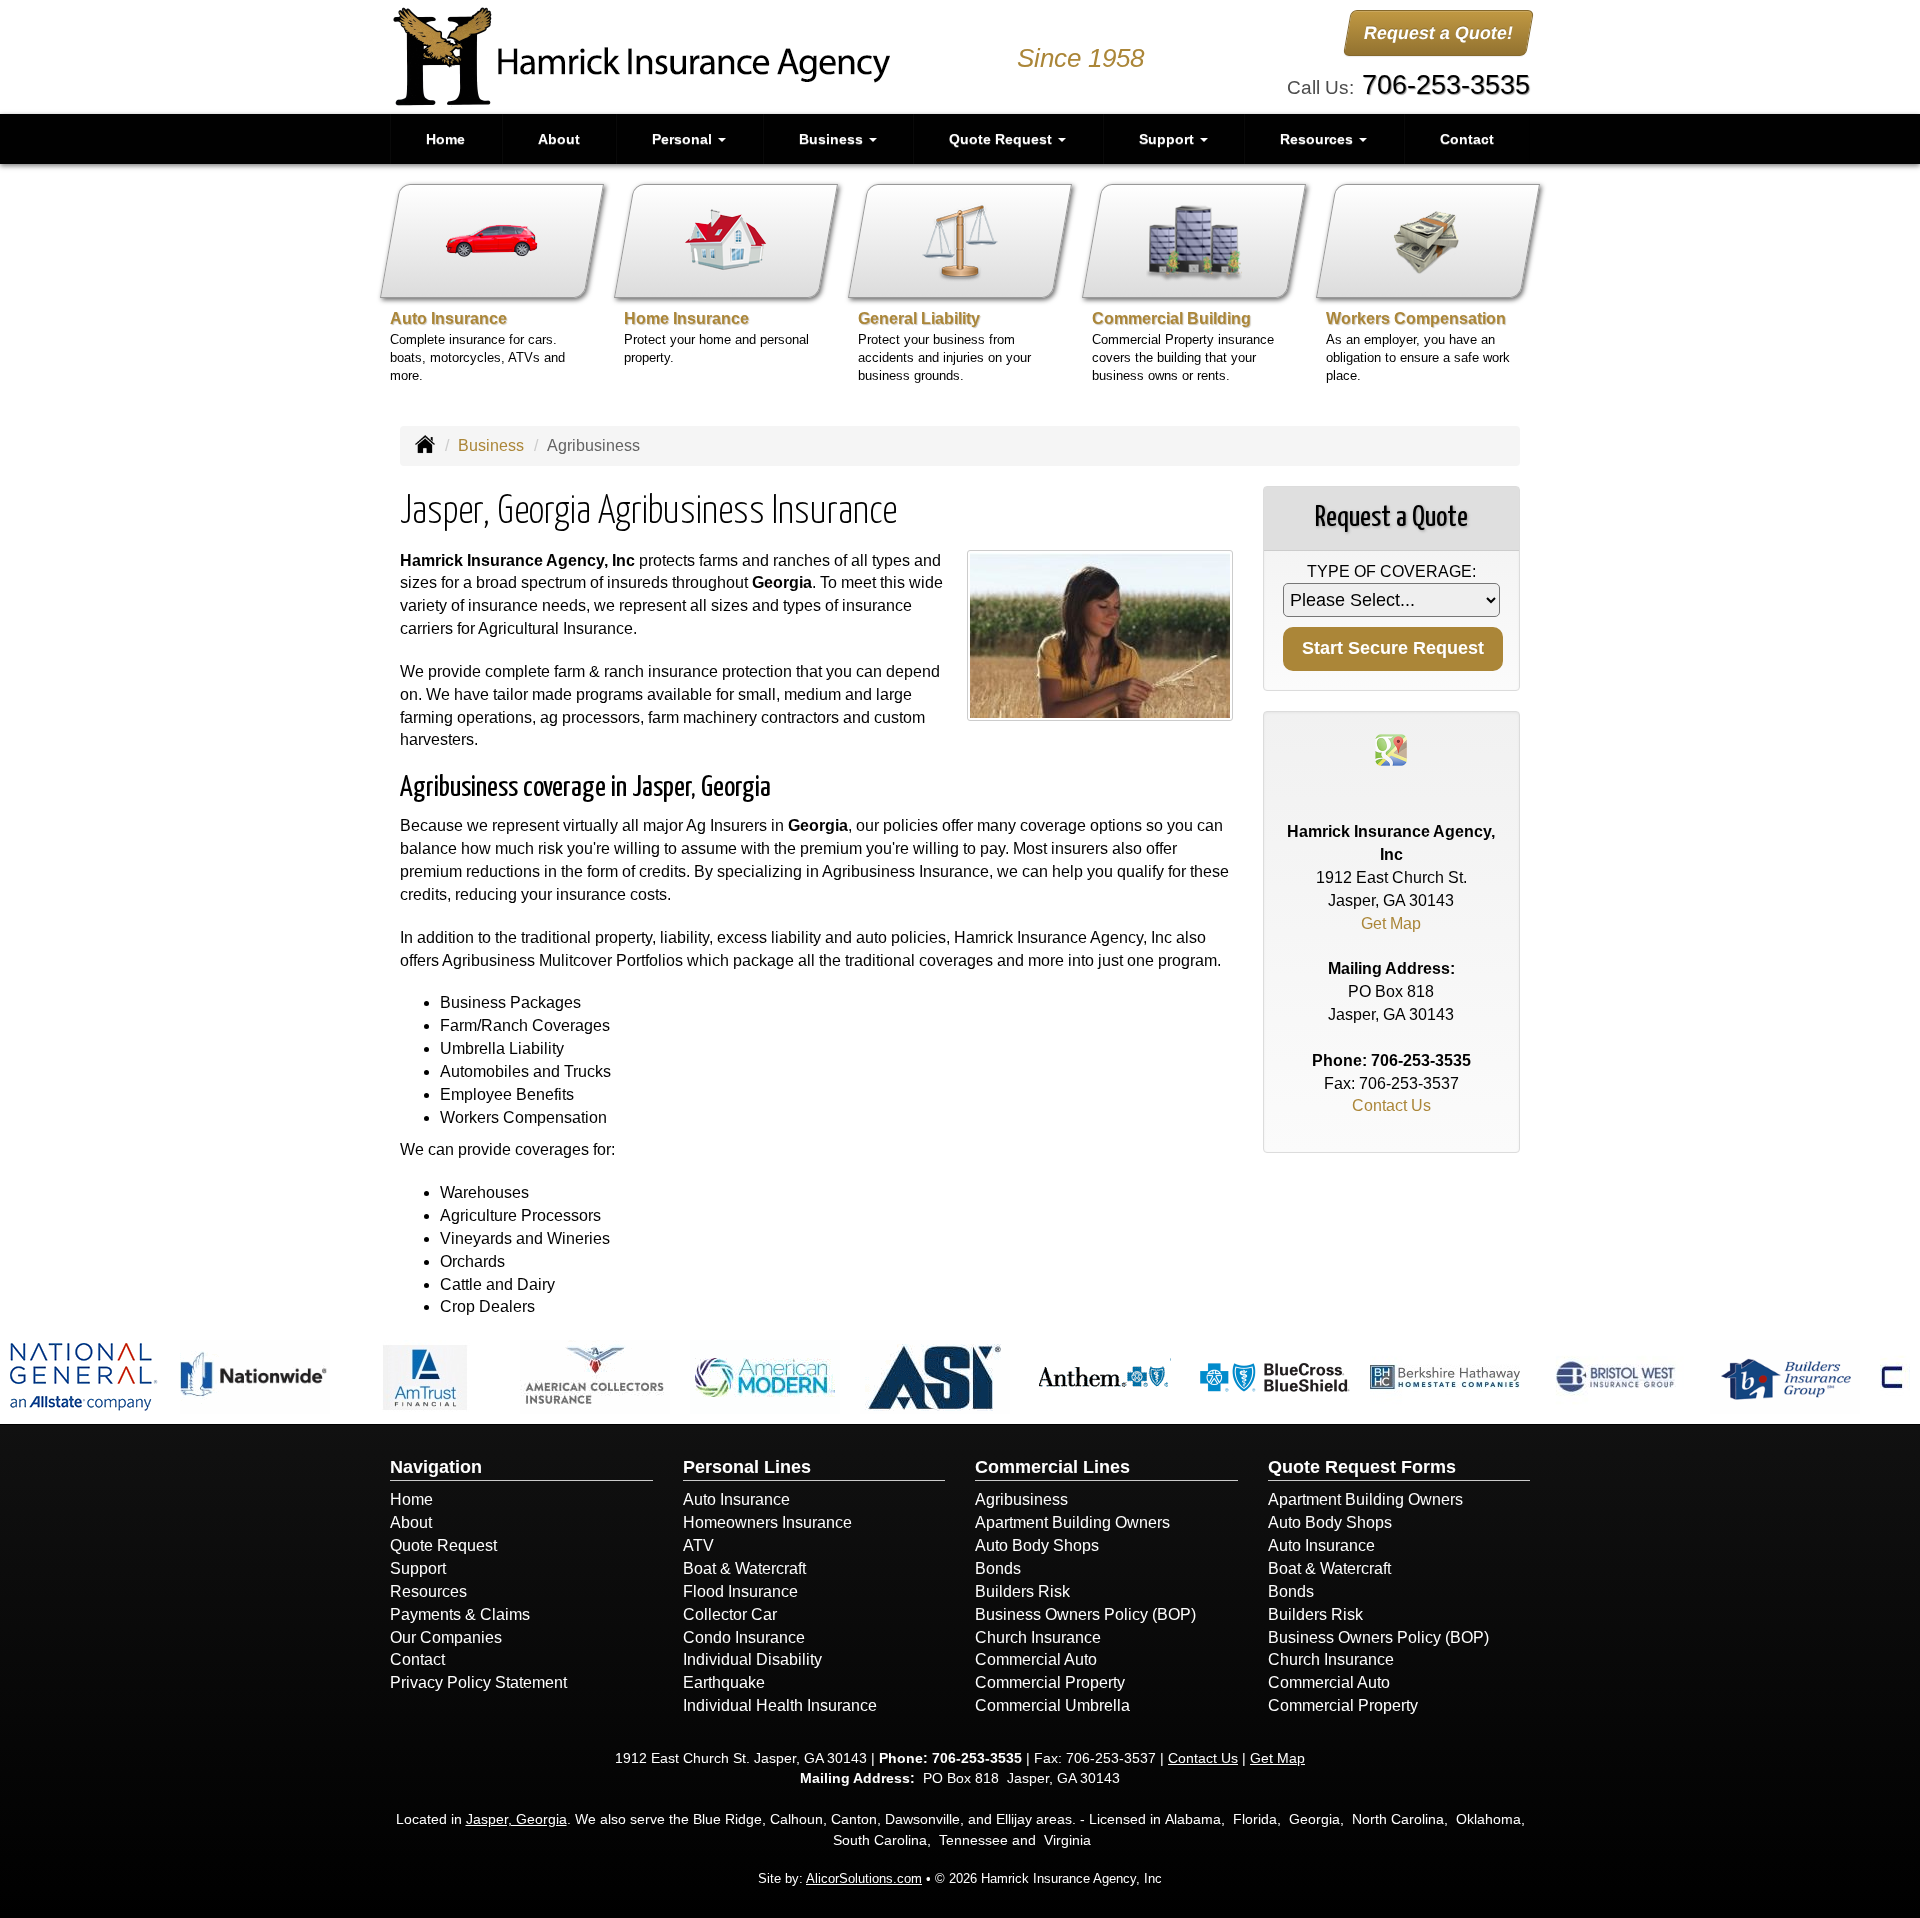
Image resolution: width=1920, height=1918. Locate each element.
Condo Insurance (744, 1637)
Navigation (436, 1467)
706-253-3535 (1446, 84)
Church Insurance (1038, 1637)
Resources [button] (1318, 139)
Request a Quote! (1438, 33)
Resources (428, 1591)
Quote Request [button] (1002, 139)
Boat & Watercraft (744, 1568)
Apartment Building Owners (1072, 1522)
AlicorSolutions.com (864, 1878)
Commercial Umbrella (1052, 1705)
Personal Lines (747, 1467)
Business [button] (833, 139)
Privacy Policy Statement (478, 1682)
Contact (1467, 139)
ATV (698, 1545)
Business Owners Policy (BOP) (1085, 1614)
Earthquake (724, 1682)
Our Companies (446, 1637)
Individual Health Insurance (780, 1705)
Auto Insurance (736, 1499)
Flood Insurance (740, 1591)
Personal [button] (684, 139)
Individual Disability (752, 1659)
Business (491, 445)
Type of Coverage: (1391, 571)
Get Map (1391, 923)
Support (418, 1568)
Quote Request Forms (1362, 1467)
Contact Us (1391, 1105)
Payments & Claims (460, 1614)
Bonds (998, 1568)
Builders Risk (1022, 1591)
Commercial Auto (1036, 1659)
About (559, 139)
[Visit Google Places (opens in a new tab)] (1391, 748)
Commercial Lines (1052, 1467)
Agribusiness (1021, 1499)
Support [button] (1168, 139)
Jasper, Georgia (516, 1819)
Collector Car (730, 1614)
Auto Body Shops (1037, 1545)
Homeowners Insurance (767, 1522)
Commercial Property (1050, 1682)
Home (445, 139)
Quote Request (443, 1545)
